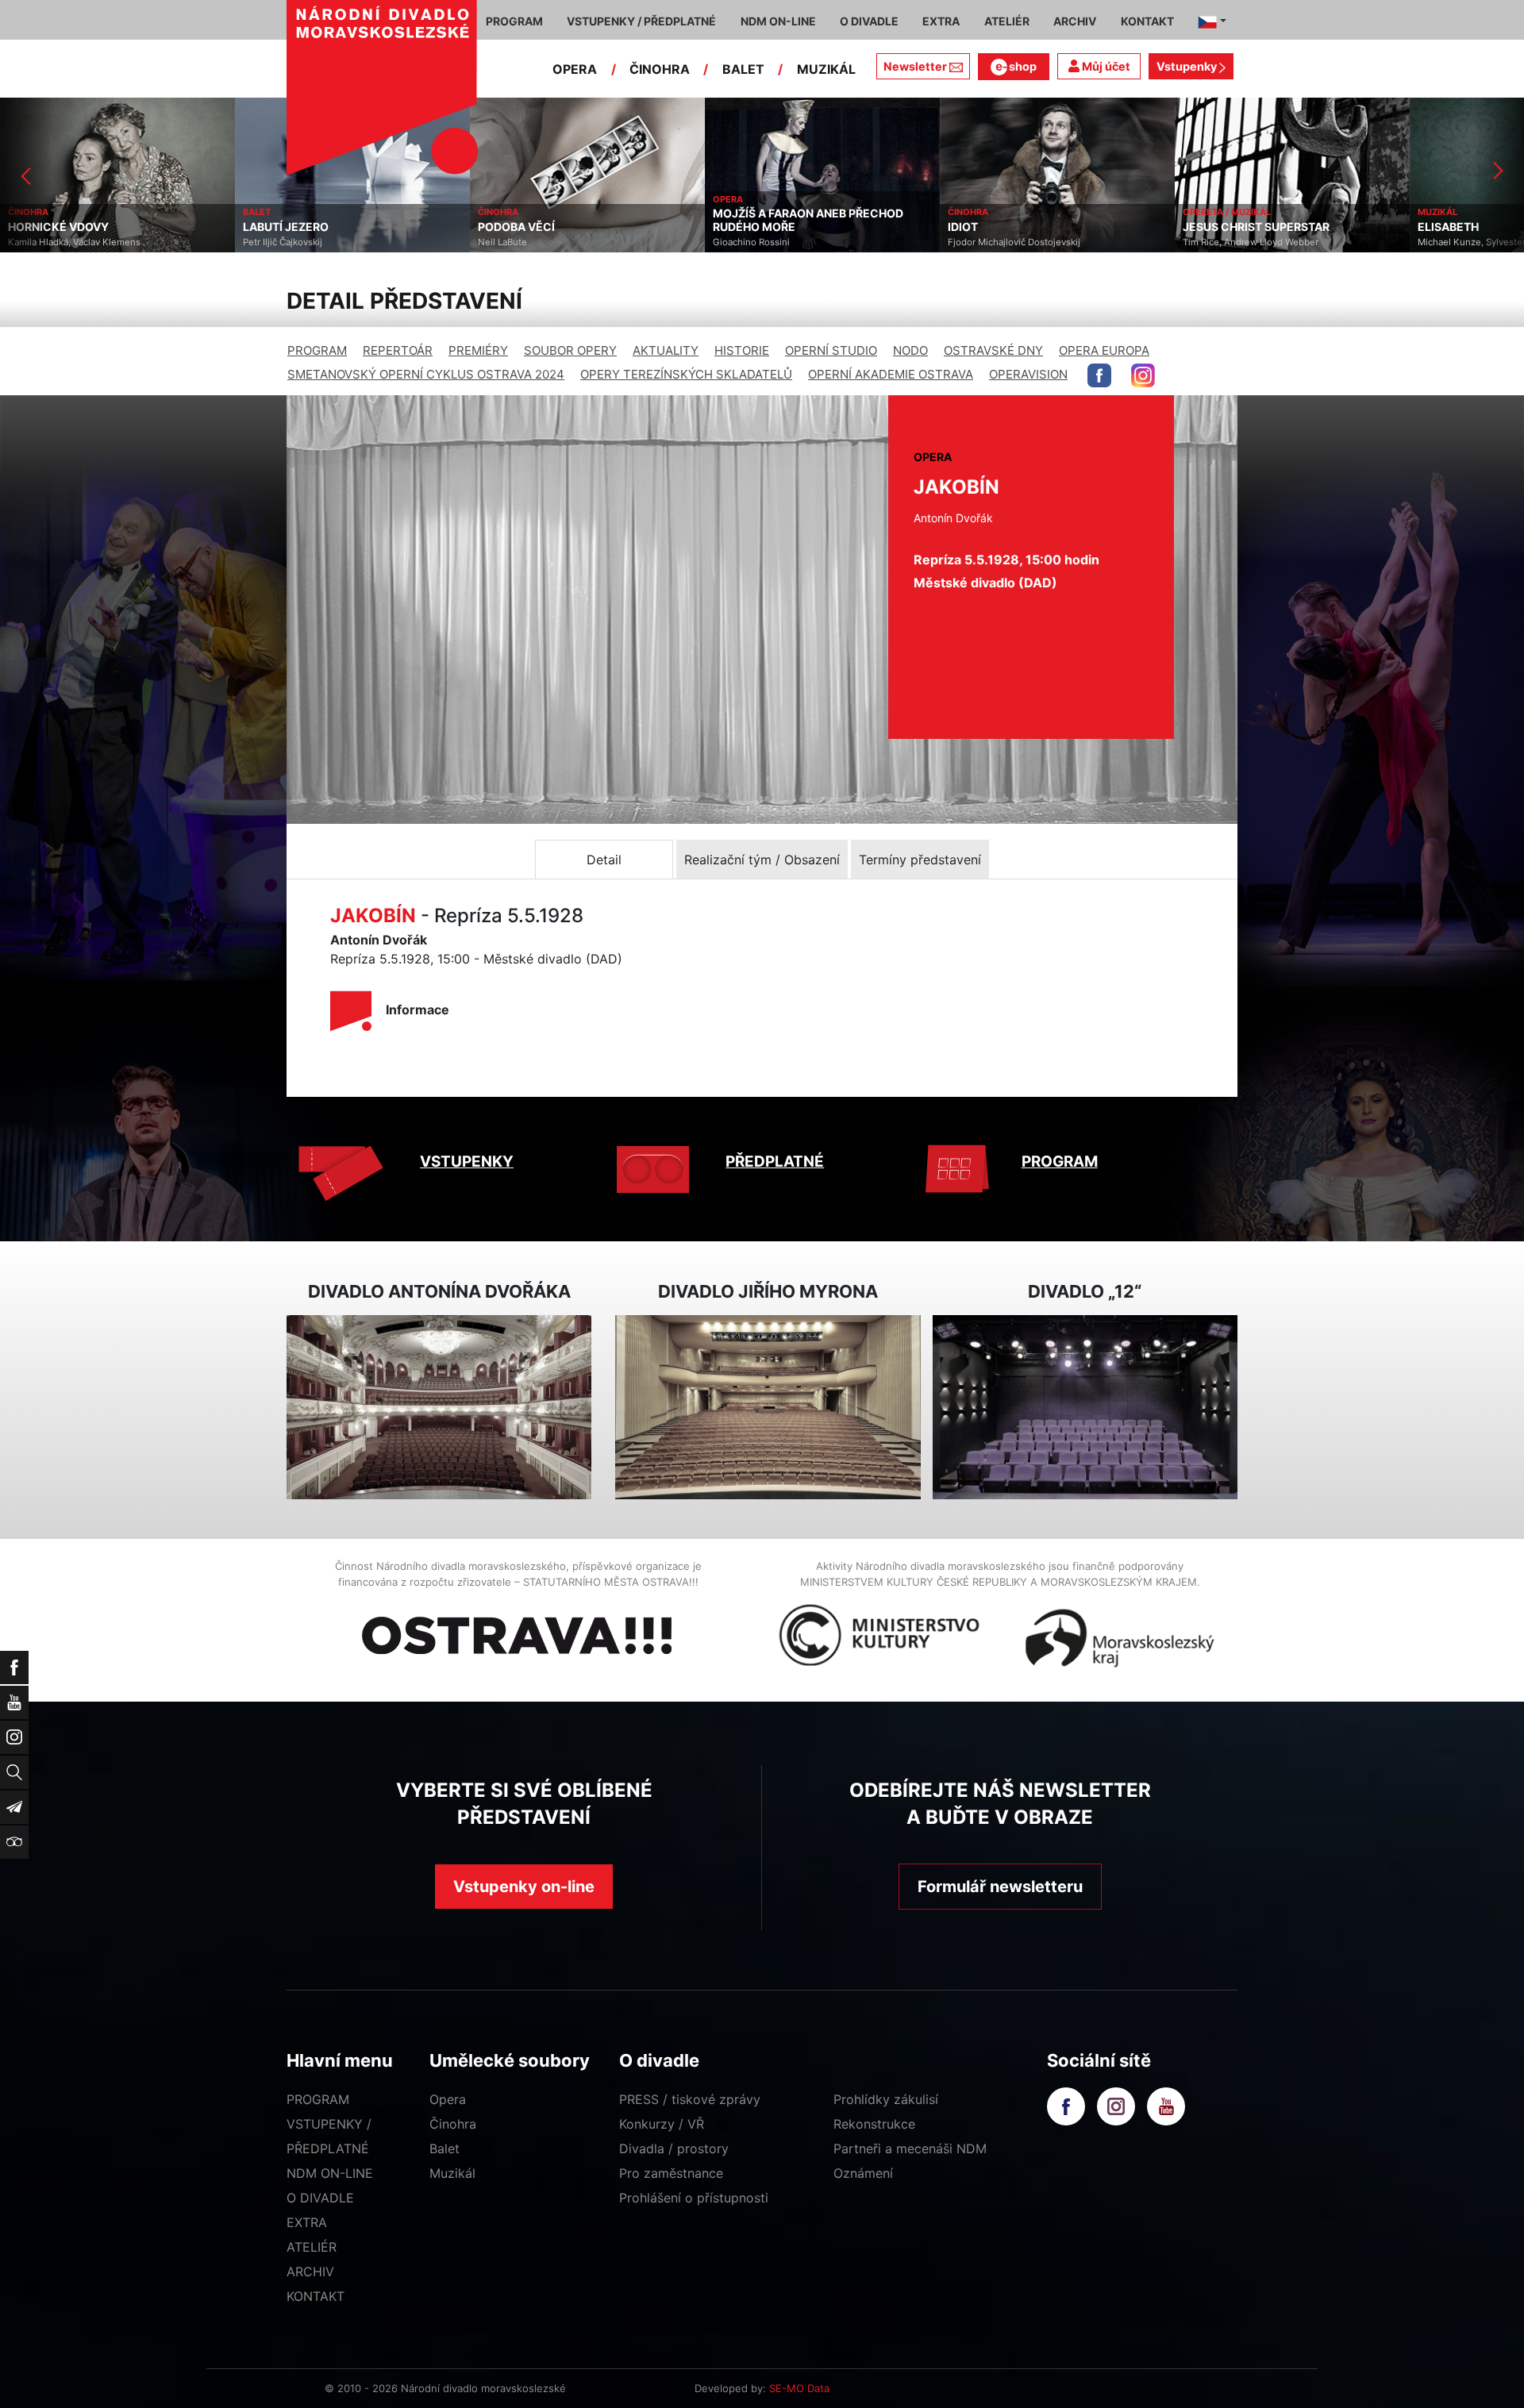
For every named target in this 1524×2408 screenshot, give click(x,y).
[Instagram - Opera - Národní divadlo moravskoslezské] (1143, 375)
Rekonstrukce (874, 2124)
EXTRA (307, 2222)
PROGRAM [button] (514, 21)
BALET (743, 69)
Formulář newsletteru (1000, 1887)
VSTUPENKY (467, 1162)
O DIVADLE (320, 2198)
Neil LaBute (267, 242)
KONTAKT (316, 2296)
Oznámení (863, 2173)
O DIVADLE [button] (869, 21)
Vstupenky (1188, 66)
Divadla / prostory (674, 2148)
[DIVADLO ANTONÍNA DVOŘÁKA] (439, 1408)
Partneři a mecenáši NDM (910, 2148)
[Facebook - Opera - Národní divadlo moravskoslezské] (1099, 375)
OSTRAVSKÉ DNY (993, 350)
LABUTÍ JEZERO (51, 227)
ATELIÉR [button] (1007, 21)
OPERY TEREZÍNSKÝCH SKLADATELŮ (686, 374)
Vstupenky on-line (524, 1887)
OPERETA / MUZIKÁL (992, 212)
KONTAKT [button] (1147, 21)
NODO (910, 350)
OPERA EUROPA (1104, 350)
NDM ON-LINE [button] (778, 21)
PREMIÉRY (478, 350)
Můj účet (1105, 66)
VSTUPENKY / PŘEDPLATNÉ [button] (641, 21)
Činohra (453, 2124)
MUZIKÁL (826, 69)
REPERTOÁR (398, 350)
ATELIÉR (312, 2247)
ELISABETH (1213, 227)
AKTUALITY (666, 350)
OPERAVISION (1028, 374)
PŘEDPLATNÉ (775, 1162)
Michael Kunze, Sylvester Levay (1250, 242)
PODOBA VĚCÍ (281, 227)
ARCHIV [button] (1075, 21)
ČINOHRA (660, 69)
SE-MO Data (799, 2388)
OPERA (575, 69)
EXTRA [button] (941, 21)
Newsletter (915, 66)
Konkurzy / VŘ (662, 2124)
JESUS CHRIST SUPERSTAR (1021, 227)
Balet (444, 2148)
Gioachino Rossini (516, 242)
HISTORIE (742, 350)
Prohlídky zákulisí (886, 2099)
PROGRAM (317, 350)
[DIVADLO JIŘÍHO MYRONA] (768, 1408)
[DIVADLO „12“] (1085, 1408)
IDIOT (728, 227)
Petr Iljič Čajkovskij (48, 242)
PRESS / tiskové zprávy (690, 2099)
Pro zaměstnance (671, 2173)
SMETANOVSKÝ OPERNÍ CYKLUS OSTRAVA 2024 (426, 374)
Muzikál (452, 2173)
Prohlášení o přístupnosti (694, 2198)
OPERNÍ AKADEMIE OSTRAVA (891, 374)
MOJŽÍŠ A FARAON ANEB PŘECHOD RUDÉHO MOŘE (573, 220)
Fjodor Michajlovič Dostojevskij (779, 242)
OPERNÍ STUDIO (831, 350)
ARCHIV (310, 2271)
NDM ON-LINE (330, 2173)
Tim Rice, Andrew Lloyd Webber (1016, 242)
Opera (448, 2099)
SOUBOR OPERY (570, 350)
